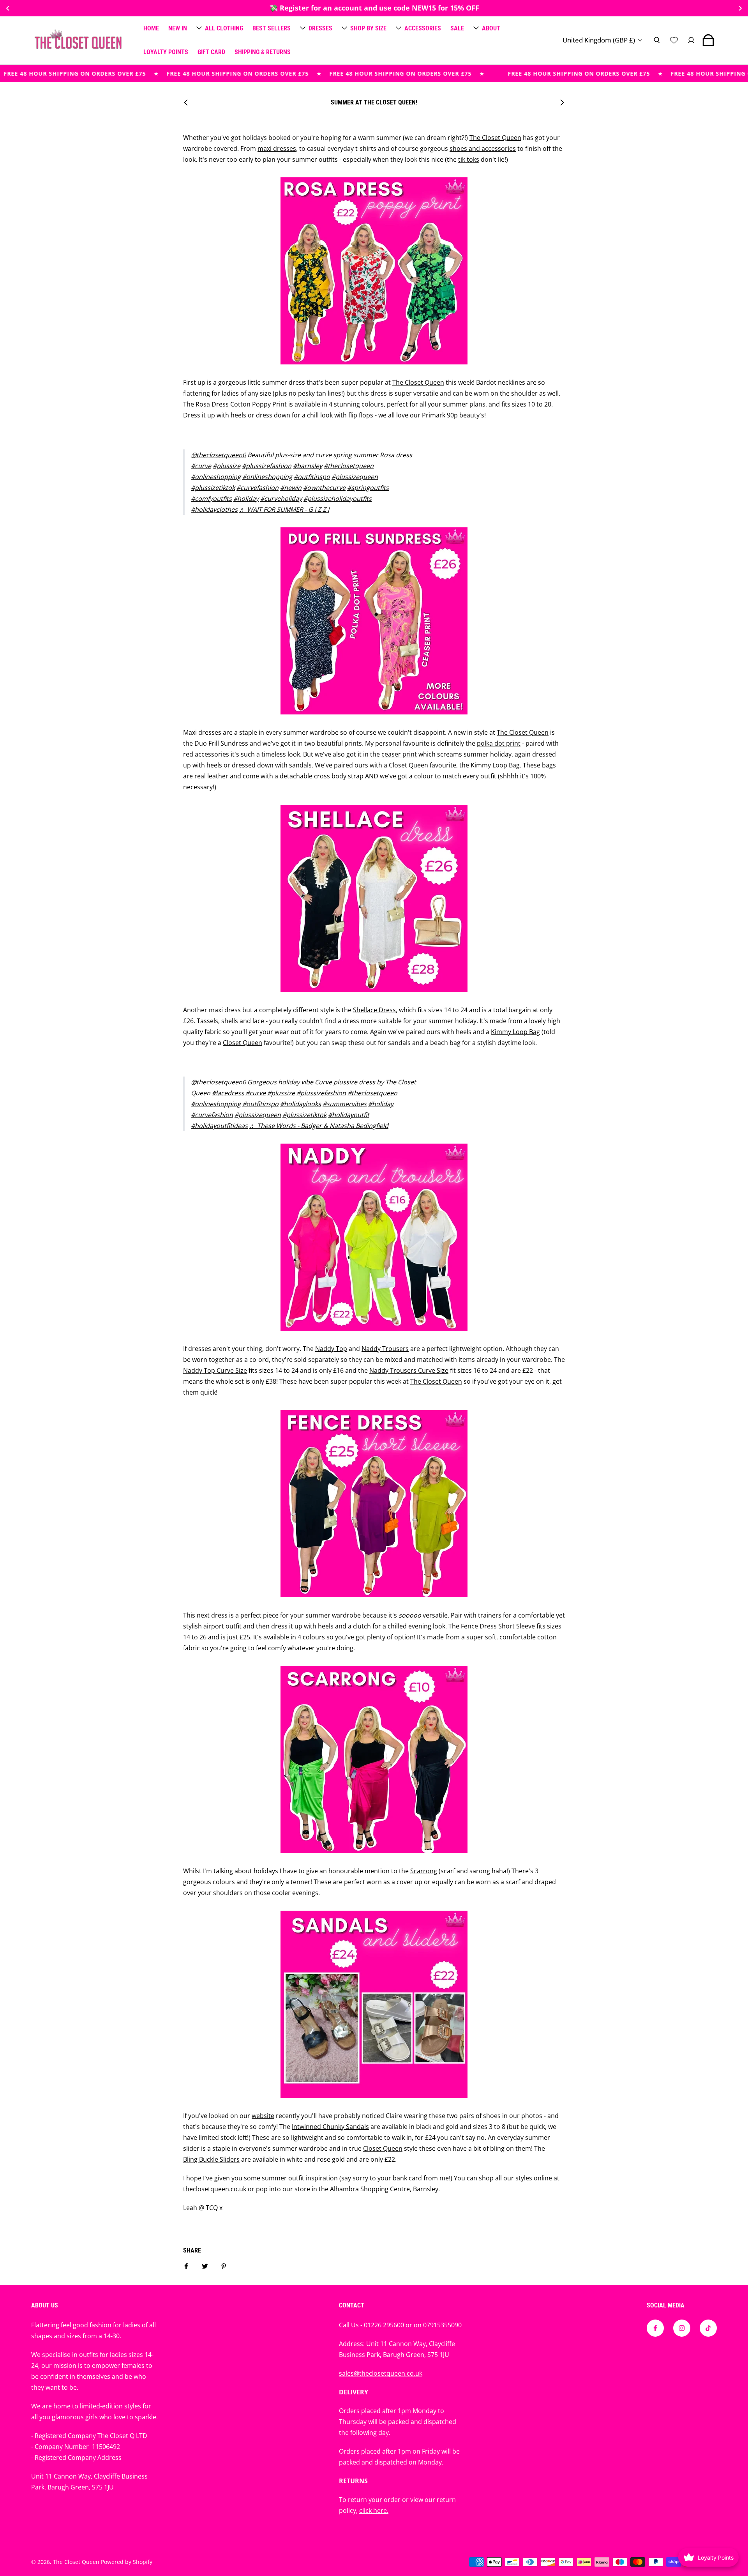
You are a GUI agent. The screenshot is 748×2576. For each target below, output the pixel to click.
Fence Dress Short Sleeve (498, 1626)
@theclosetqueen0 (218, 455)
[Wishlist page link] (674, 40)
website (263, 2116)
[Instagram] (682, 2328)
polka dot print (499, 743)
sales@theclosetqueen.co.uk (381, 2373)
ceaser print (399, 754)
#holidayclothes (214, 509)
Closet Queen (408, 765)
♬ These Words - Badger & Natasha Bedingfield (319, 1126)
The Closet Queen (495, 138)
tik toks (469, 159)
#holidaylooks (301, 1104)
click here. (374, 2511)
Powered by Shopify (127, 2562)
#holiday (246, 499)
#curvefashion (258, 488)
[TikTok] (708, 2328)
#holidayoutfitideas (219, 1126)
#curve (201, 466)
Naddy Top (331, 1349)
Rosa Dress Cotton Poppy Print (241, 404)
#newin (291, 488)
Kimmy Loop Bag (495, 765)
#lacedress (228, 1093)
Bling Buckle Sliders (211, 2159)
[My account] (691, 40)
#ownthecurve (324, 488)
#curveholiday (281, 499)
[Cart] (708, 40)
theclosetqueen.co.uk (215, 2189)
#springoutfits (368, 488)
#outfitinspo (312, 477)
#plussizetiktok (213, 488)
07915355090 (442, 2325)
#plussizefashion (267, 466)
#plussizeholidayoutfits (338, 499)
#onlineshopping (216, 477)
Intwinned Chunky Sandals (330, 2127)
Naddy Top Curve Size (215, 1370)
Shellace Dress (374, 1010)
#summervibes (345, 1104)
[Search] (657, 40)
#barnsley (308, 466)
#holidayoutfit (349, 1115)
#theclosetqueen (349, 466)
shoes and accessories (483, 149)
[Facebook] (655, 2328)
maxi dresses (277, 149)
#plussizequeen (355, 477)
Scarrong (424, 1871)
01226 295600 (384, 2325)
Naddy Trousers (385, 1349)
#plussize (227, 466)
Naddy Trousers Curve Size (409, 1370)
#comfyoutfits (211, 499)
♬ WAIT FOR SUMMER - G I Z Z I (284, 509)
